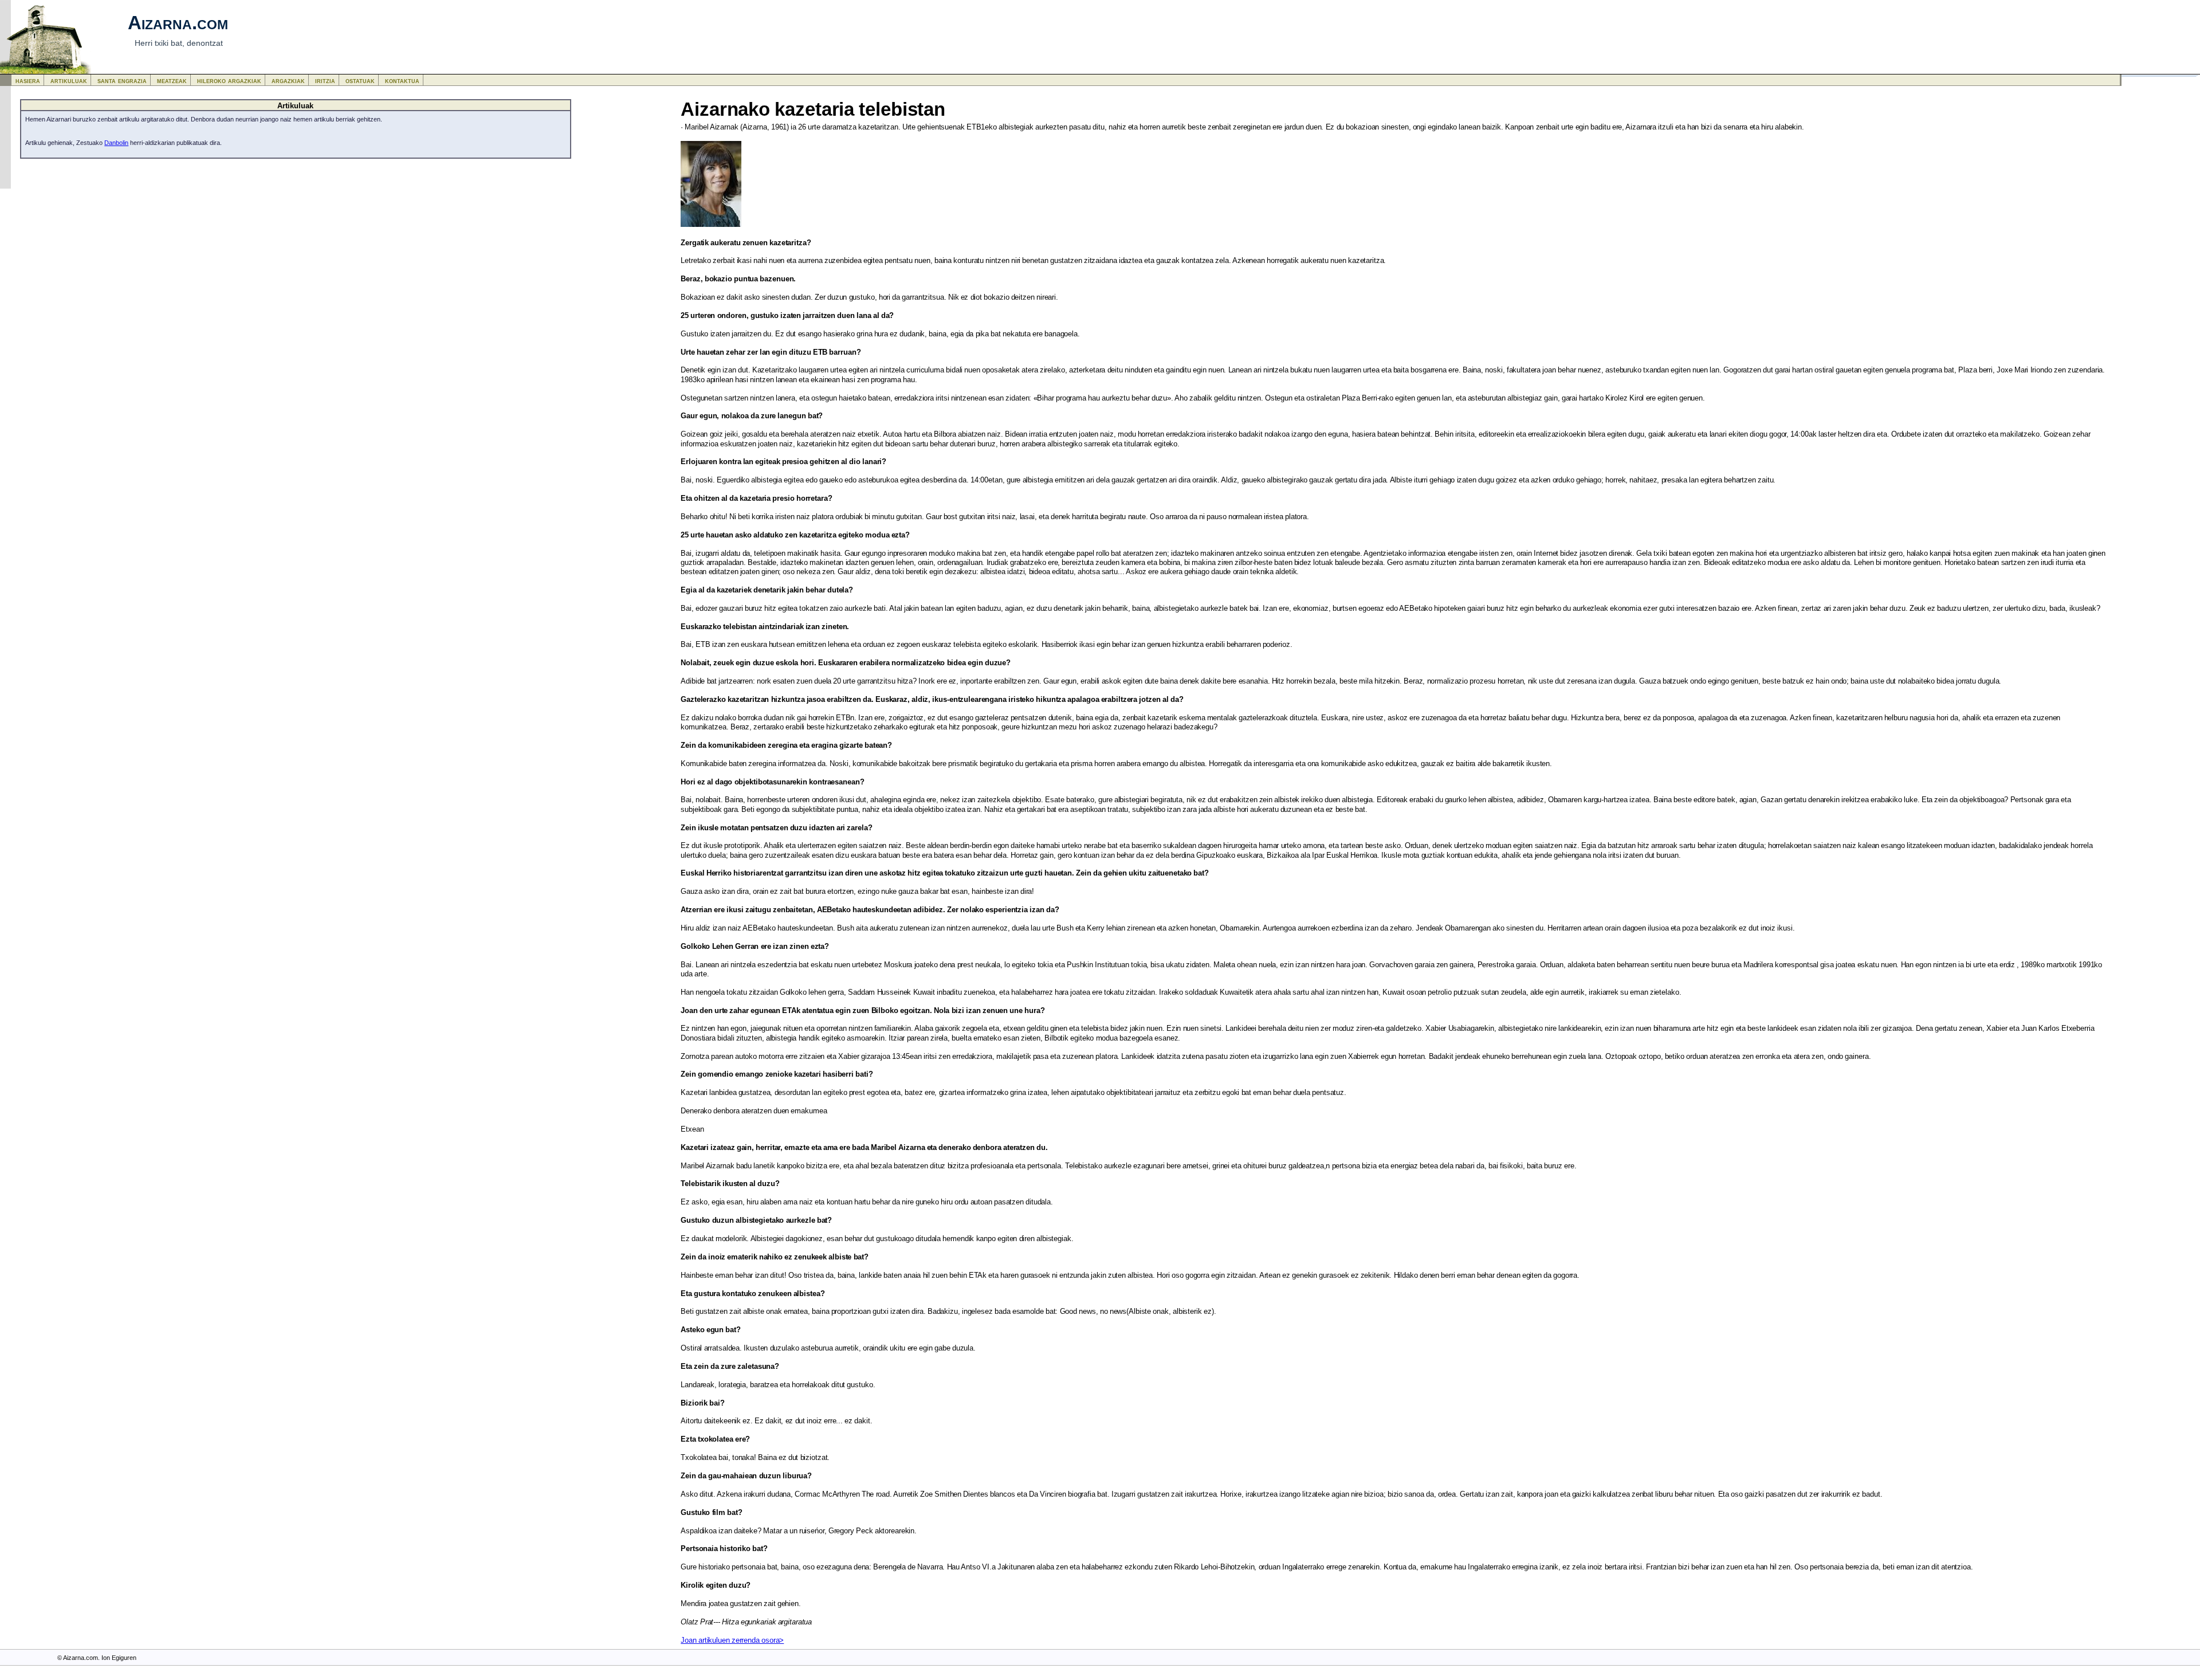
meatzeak (172, 81)
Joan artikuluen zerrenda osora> (732, 1640)
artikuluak (69, 81)
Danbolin (116, 143)
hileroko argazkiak (229, 81)
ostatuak (360, 81)
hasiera (28, 81)
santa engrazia (122, 81)
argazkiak (288, 81)
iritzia (325, 81)
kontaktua (402, 81)
